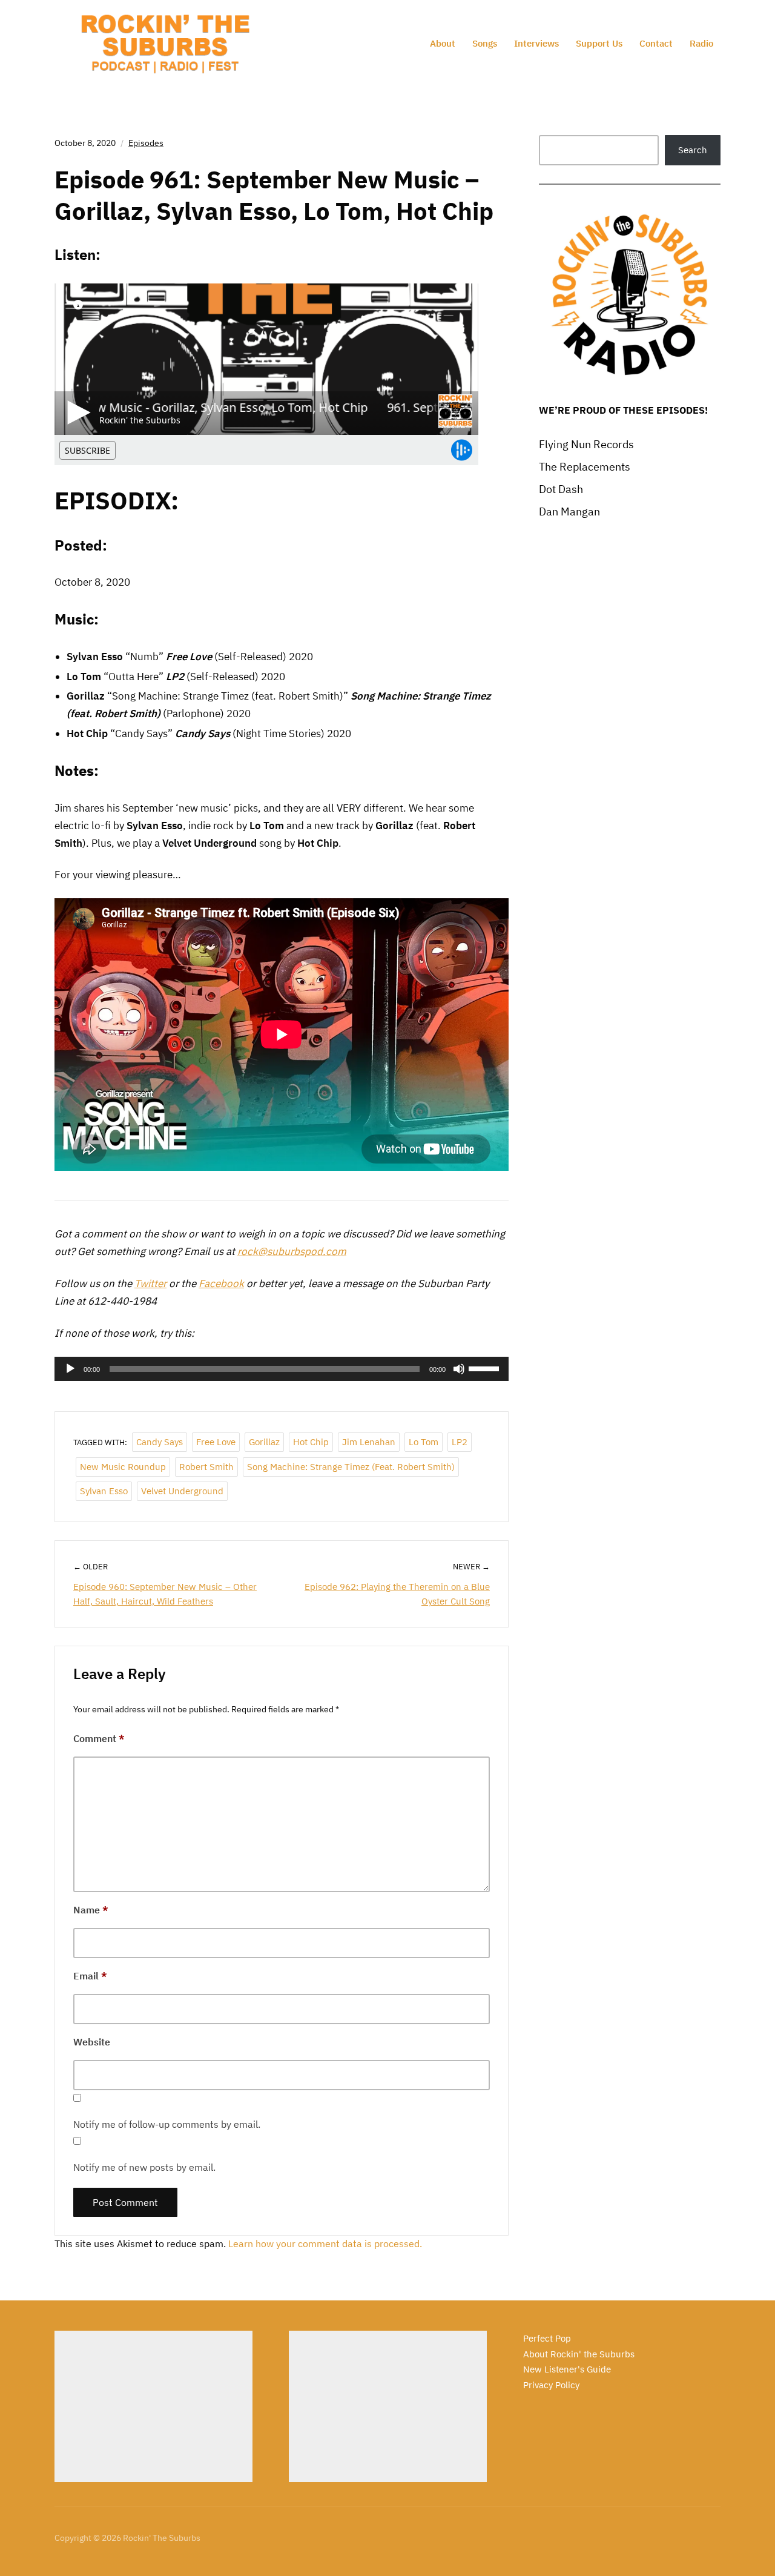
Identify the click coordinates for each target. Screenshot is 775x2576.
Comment (99, 1738)
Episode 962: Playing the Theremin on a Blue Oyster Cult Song (397, 1594)
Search (693, 150)
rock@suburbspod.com (292, 1251)
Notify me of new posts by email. (144, 2167)
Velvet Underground (182, 1491)
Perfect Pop (547, 2338)
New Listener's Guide (567, 2369)
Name (91, 1910)
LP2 (460, 1442)
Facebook (221, 1283)
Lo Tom (424, 1442)
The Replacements (585, 467)
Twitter (150, 1283)
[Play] (70, 1369)
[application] (282, 1369)
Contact (656, 43)
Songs (485, 43)
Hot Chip (311, 1442)
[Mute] (459, 1369)
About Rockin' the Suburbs (579, 2354)
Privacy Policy (551, 2385)
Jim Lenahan (369, 1442)
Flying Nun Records (586, 444)
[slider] (486, 1368)
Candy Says (160, 1442)
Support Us (599, 43)
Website (92, 2042)
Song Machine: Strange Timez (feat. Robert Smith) (351, 1467)
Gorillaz (264, 1442)
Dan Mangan (569, 512)
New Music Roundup (123, 1467)
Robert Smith (206, 1467)
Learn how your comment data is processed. (325, 2243)
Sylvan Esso (104, 1491)
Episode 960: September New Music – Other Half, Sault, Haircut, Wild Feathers (165, 1594)
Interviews (536, 43)
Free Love (216, 1442)
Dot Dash (561, 489)
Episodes (146, 143)
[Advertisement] (153, 2406)
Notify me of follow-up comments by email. (167, 2124)
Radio (701, 43)
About (443, 43)
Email (90, 1976)
